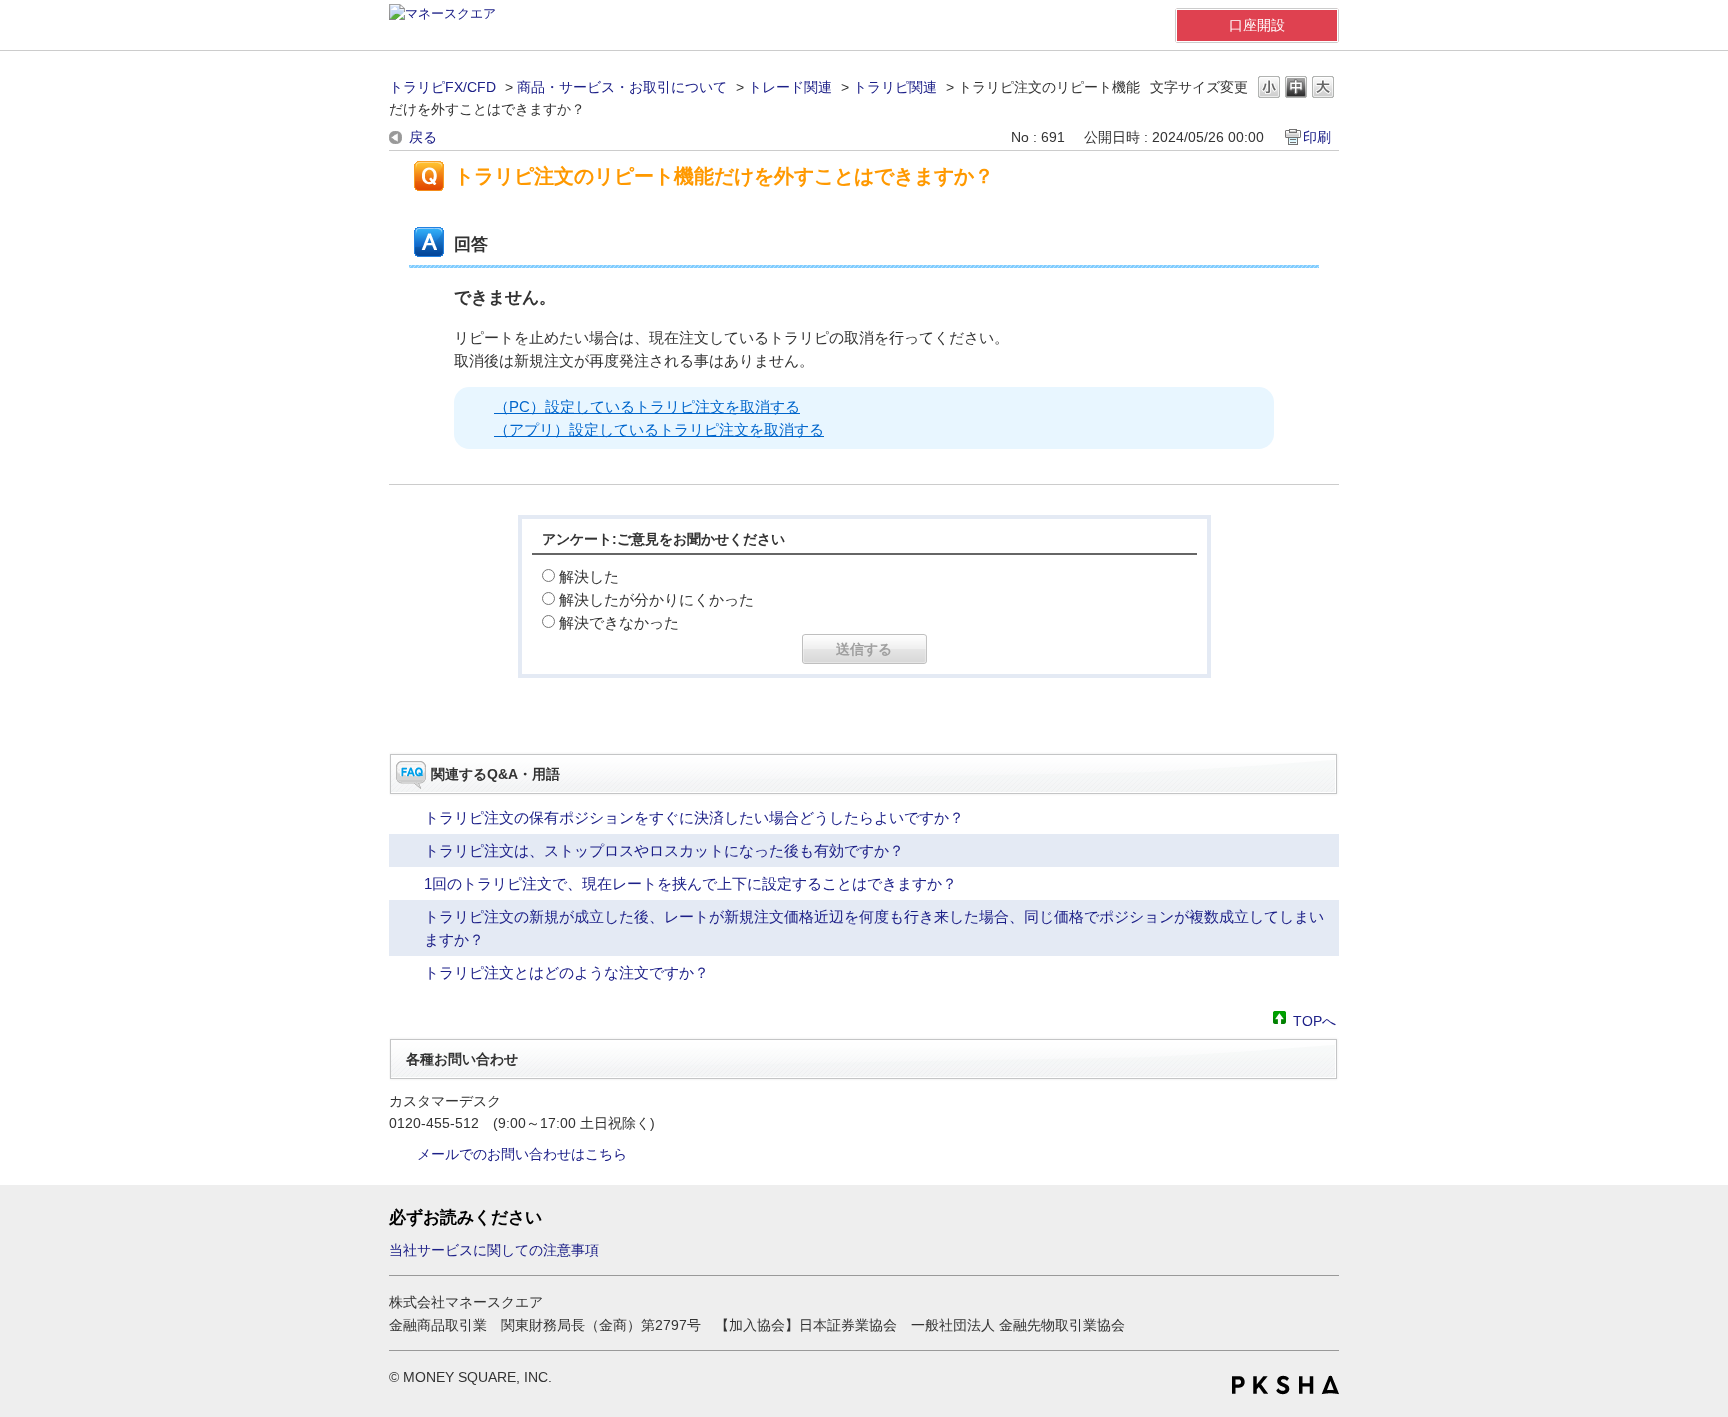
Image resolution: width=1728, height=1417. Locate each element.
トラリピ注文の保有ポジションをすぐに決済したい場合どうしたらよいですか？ (694, 817)
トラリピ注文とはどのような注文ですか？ (566, 972)
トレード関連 (790, 87)
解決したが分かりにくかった (656, 599)
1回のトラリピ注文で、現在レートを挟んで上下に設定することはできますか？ (690, 883)
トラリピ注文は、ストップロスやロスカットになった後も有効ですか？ (664, 850)
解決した (589, 576)
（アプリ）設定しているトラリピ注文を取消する (659, 429)
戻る (423, 137)
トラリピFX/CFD (442, 87)
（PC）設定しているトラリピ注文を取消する (647, 406)
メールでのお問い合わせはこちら (522, 1154)
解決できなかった (619, 622)
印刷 (1317, 137)
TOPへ (1314, 1019)
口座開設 (1257, 25)
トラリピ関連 (895, 87)
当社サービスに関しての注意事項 (494, 1250)
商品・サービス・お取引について (622, 87)
